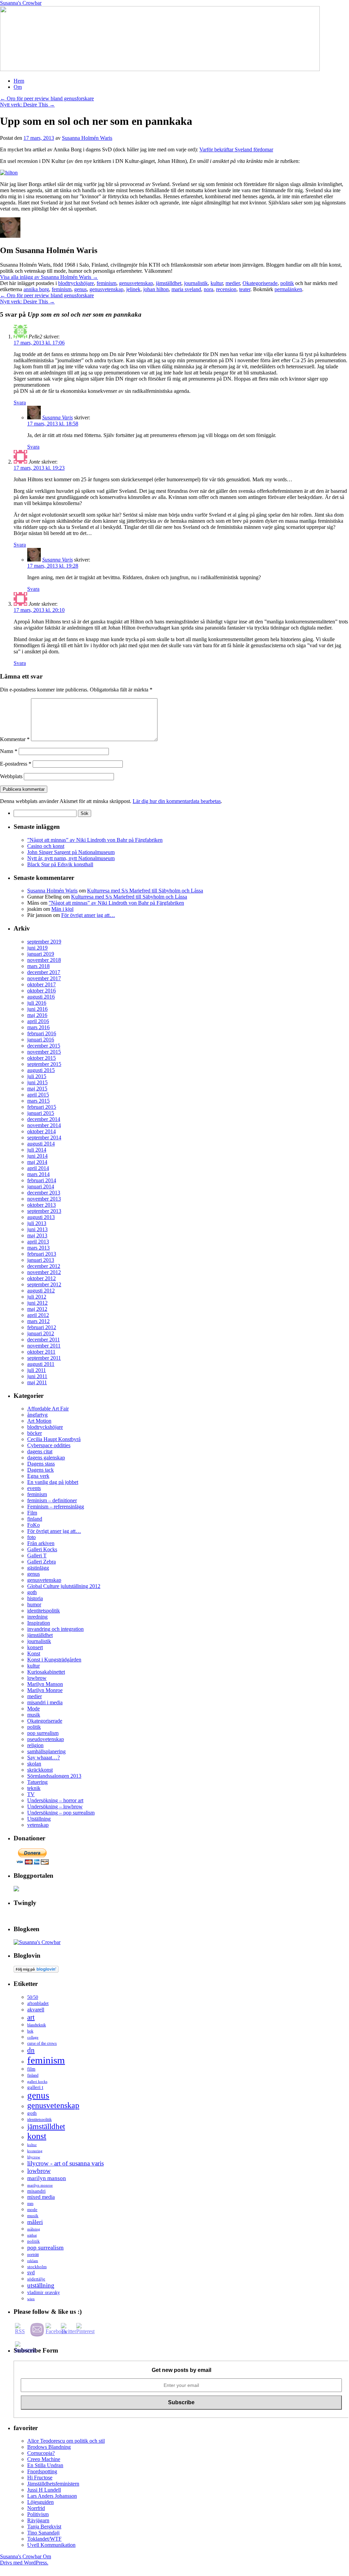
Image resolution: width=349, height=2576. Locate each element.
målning (34, 2229)
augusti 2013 (41, 1217)
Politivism (38, 2514)
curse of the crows (42, 2044)
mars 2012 (38, 1321)
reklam (33, 2261)
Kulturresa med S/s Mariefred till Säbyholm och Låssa (145, 891)
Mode (34, 1709)
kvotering (35, 2151)
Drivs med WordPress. (24, 2563)
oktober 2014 (41, 1131)
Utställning (39, 1819)
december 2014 (44, 1119)
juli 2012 (37, 1297)
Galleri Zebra (41, 1562)
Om (18, 87)
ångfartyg (37, 1415)
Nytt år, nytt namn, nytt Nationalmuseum (71, 858)
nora (209, 289)
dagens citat (40, 1451)
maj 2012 (37, 1309)
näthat (32, 2235)
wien (31, 2299)
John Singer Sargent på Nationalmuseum (71, 852)
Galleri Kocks (42, 1549)
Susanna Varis (57, 417)
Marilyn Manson (45, 1684)
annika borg (36, 289)
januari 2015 (41, 1113)
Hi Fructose (40, 2478)
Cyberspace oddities (49, 1445)
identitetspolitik (44, 1611)
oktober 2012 (41, 1278)
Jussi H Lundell (44, 2490)
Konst (34, 1653)
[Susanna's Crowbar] (37, 1942)
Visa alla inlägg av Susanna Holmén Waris (49, 277)
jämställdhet (169, 283)
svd (31, 2272)
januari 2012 (41, 1333)
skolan (34, 1764)
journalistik (196, 283)
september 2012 (44, 1284)
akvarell (36, 2010)
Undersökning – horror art (55, 1800)
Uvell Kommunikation (51, 2545)
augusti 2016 (41, 997)
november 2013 (44, 1199)
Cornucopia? (41, 2453)
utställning (41, 2285)
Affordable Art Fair (48, 1409)
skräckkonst (40, 1770)
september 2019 (44, 942)
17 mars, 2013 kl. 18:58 (53, 424)
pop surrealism (43, 1733)
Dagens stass (41, 1464)
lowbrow (37, 1678)
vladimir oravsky (44, 2293)
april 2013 (38, 1242)
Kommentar (15, 739)
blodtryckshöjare (76, 283)
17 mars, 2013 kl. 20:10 (39, 610)
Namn (9, 751)
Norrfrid (36, 2508)
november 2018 (44, 960)
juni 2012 (37, 1303)
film (31, 2069)
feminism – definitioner (52, 1500)
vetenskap (38, 1825)
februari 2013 (42, 1254)
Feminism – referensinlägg (56, 1507)
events (34, 1488)
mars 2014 (38, 1174)
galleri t (35, 2087)
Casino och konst (46, 846)
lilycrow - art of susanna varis (65, 2163)
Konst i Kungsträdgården (54, 1660)
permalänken (288, 289)
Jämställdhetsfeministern (53, 2484)
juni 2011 (37, 1376)
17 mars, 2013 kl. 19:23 (39, 468)
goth (32, 1592)
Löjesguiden (40, 2502)
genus (80, 289)
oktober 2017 (41, 984)
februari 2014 (42, 1180)
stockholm (37, 2267)
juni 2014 (37, 1156)
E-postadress (16, 764)
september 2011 (44, 1358)
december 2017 (44, 972)
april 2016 (38, 1021)
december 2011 (44, 1340)
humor (34, 1604)
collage (33, 2037)
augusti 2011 (41, 1364)
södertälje (36, 2279)
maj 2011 (37, 1382)
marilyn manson (47, 2178)
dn (31, 2050)
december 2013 (44, 1193)
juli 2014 (37, 1150)
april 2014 (38, 1168)
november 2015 (44, 1052)
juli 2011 (37, 1370)
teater (245, 289)
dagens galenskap (46, 1458)
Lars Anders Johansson (52, 2496)
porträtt (33, 2255)
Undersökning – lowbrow (55, 1806)
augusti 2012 (41, 1291)
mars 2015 (38, 1101)
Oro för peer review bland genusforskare (47, 98)
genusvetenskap (136, 283)
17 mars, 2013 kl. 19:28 (53, 566)
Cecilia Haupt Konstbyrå (54, 1439)
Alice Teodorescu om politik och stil (66, 2441)
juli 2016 (37, 1003)
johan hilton (156, 289)
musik (34, 1715)
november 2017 (44, 978)
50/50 (33, 1997)
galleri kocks (37, 2081)
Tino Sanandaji (43, 2533)
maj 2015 (37, 1089)
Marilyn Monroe (45, 1690)
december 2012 (44, 1266)
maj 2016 (37, 1015)
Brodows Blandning (49, 2447)
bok (30, 2031)
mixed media (41, 2197)
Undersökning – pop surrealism (61, 1813)
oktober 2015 (41, 1058)
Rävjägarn (38, 2520)
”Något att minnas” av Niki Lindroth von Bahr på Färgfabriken (95, 840)
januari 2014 (41, 1186)
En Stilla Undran (45, 2465)
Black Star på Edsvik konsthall (60, 864)
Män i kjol (62, 909)
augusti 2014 (41, 1144)
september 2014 (44, 1138)
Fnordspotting (42, 2471)
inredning (37, 1617)
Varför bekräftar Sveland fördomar (236, 149)
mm (30, 2204)
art (31, 2017)
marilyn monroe (40, 2185)
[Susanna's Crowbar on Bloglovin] (36, 1971)
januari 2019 (41, 954)
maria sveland (186, 289)
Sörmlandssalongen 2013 (54, 1776)
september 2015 (44, 1064)
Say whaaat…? (44, 1758)
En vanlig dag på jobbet (53, 1482)
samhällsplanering (46, 1751)
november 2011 (44, 1346)
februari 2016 (42, 1033)
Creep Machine (44, 2459)
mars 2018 (38, 966)
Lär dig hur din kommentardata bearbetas (177, 801)
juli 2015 (37, 1076)
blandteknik (37, 2025)
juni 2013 (37, 1229)
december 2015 (44, 1046)
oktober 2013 (41, 1205)
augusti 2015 (41, 1070)
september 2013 (44, 1211)
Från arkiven (41, 1543)
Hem (19, 81)
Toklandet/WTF (44, 2539)
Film (32, 1513)
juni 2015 (37, 1082)
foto (31, 1537)
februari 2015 (42, 1107)
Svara (20, 403)
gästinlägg (38, 1568)
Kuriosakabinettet (46, 1672)
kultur (217, 283)
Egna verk (38, 1476)
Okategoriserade (260, 283)
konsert (35, 1647)
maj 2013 (37, 1235)
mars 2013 (38, 1248)
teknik (34, 1788)
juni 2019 (37, 948)
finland (35, 1519)
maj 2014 (37, 1162)
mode (32, 2210)
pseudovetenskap (46, 1739)
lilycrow (34, 2157)
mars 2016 (38, 1027)
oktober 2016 (41, 991)
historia (35, 1598)
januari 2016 (41, 1040)
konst (37, 2136)
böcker (35, 1433)
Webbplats (11, 776)
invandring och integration (55, 1629)
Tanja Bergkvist (44, 2527)
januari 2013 (41, 1260)
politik (287, 283)
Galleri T (37, 1555)
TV (31, 1794)
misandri (36, 2191)
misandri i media (45, 1702)
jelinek (133, 289)
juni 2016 (37, 1009)
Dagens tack (40, 1470)
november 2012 (44, 1272)
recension (226, 289)
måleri (35, 2222)
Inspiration (39, 1623)
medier (233, 283)
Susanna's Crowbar (21, 3)
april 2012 (38, 1315)
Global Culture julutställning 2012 (64, 1586)
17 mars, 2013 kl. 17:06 (39, 343)
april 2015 (38, 1095)
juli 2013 (37, 1223)
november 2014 (44, 1125)
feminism (106, 283)
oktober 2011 (41, 1352)
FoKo (34, 1525)
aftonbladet (38, 2003)
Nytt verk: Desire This (27, 105)
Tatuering (37, 1782)
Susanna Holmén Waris (87, 138)
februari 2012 (42, 1327)
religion (35, 1745)
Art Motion (39, 1421)
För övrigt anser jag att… (88, 915)
